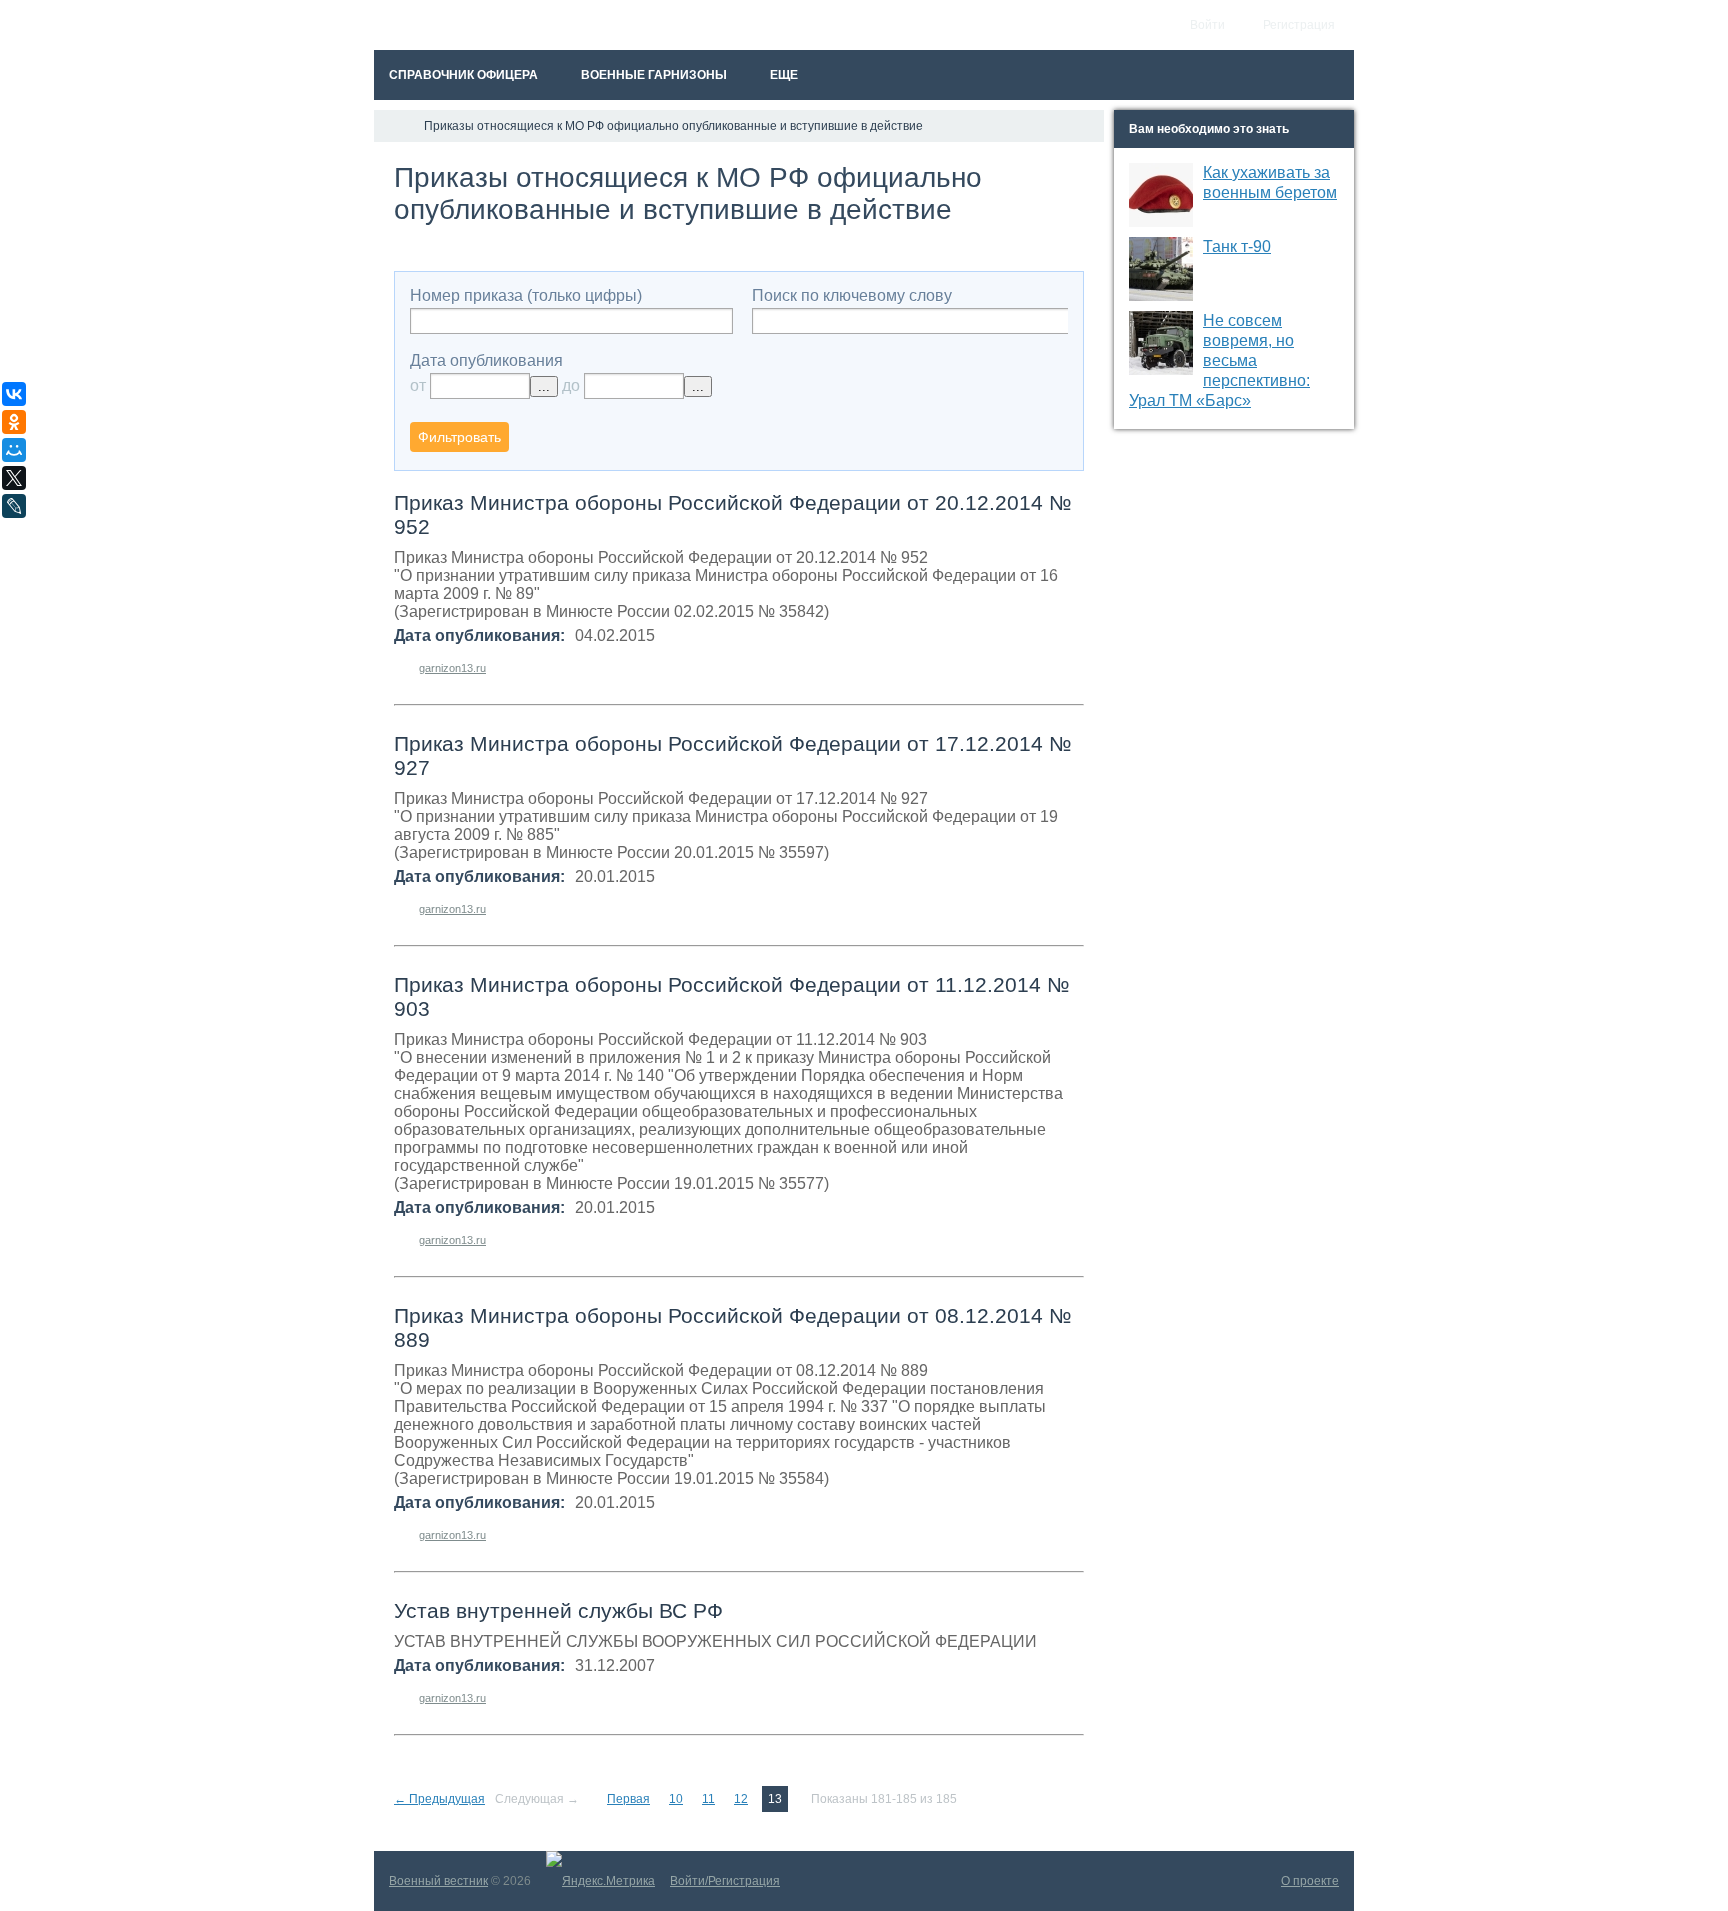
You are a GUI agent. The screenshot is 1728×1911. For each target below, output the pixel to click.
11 (708, 1799)
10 (676, 1799)
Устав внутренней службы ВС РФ (558, 1610)
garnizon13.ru (452, 668)
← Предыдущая (439, 1799)
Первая (628, 1799)
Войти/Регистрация (725, 1881)
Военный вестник (438, 1881)
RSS (1076, 170)
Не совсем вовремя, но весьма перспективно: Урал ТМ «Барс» (1219, 360)
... (544, 386)
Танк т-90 (1237, 246)
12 (741, 1799)
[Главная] (392, 126)
